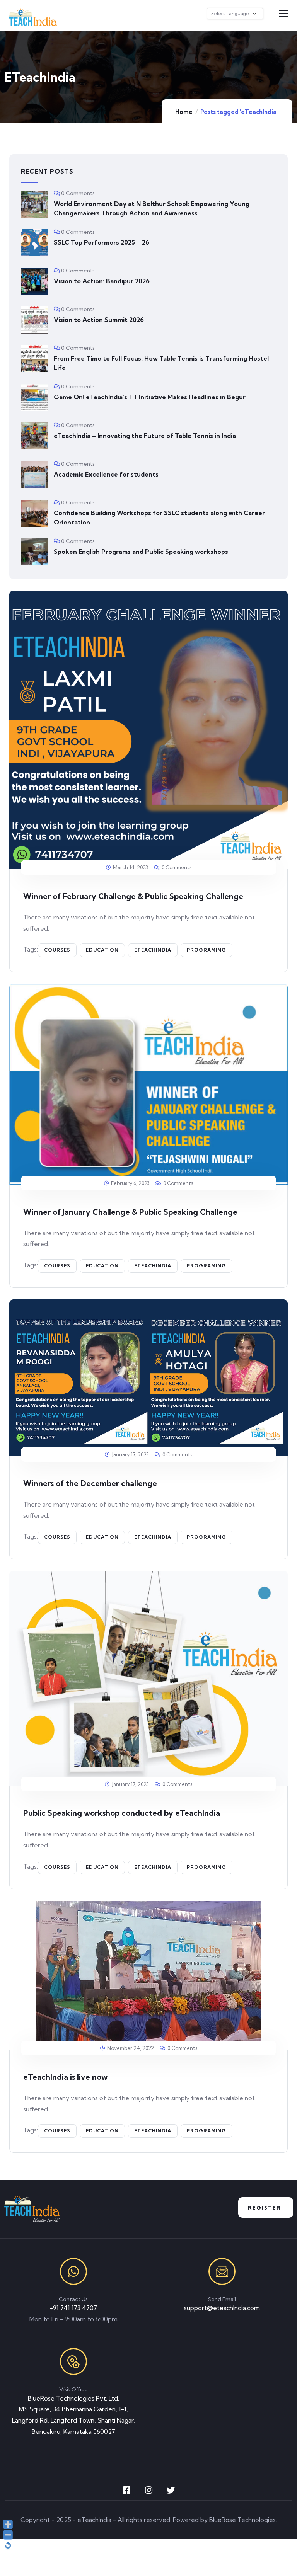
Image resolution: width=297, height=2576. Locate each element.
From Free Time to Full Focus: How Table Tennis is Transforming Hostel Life (161, 363)
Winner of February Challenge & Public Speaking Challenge (133, 896)
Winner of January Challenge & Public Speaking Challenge (130, 1212)
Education (102, 950)
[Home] (32, 2209)
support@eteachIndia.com (222, 2308)
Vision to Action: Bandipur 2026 (102, 281)
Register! (266, 2208)
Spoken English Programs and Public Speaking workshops (141, 552)
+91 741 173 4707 (73, 2308)
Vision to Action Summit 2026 (99, 320)
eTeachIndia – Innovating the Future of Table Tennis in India (145, 436)
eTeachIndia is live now (65, 2077)
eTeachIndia (153, 950)
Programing (207, 950)
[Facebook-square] (126, 2490)
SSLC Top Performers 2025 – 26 (102, 242)
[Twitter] (171, 2490)
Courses (57, 950)
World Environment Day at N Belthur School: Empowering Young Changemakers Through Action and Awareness (152, 208)
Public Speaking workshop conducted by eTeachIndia (122, 1813)
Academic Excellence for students (106, 474)
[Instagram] (148, 2490)
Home (184, 112)
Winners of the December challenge (90, 1483)
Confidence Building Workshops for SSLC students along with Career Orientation (159, 518)
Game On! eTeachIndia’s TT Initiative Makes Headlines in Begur (150, 397)
